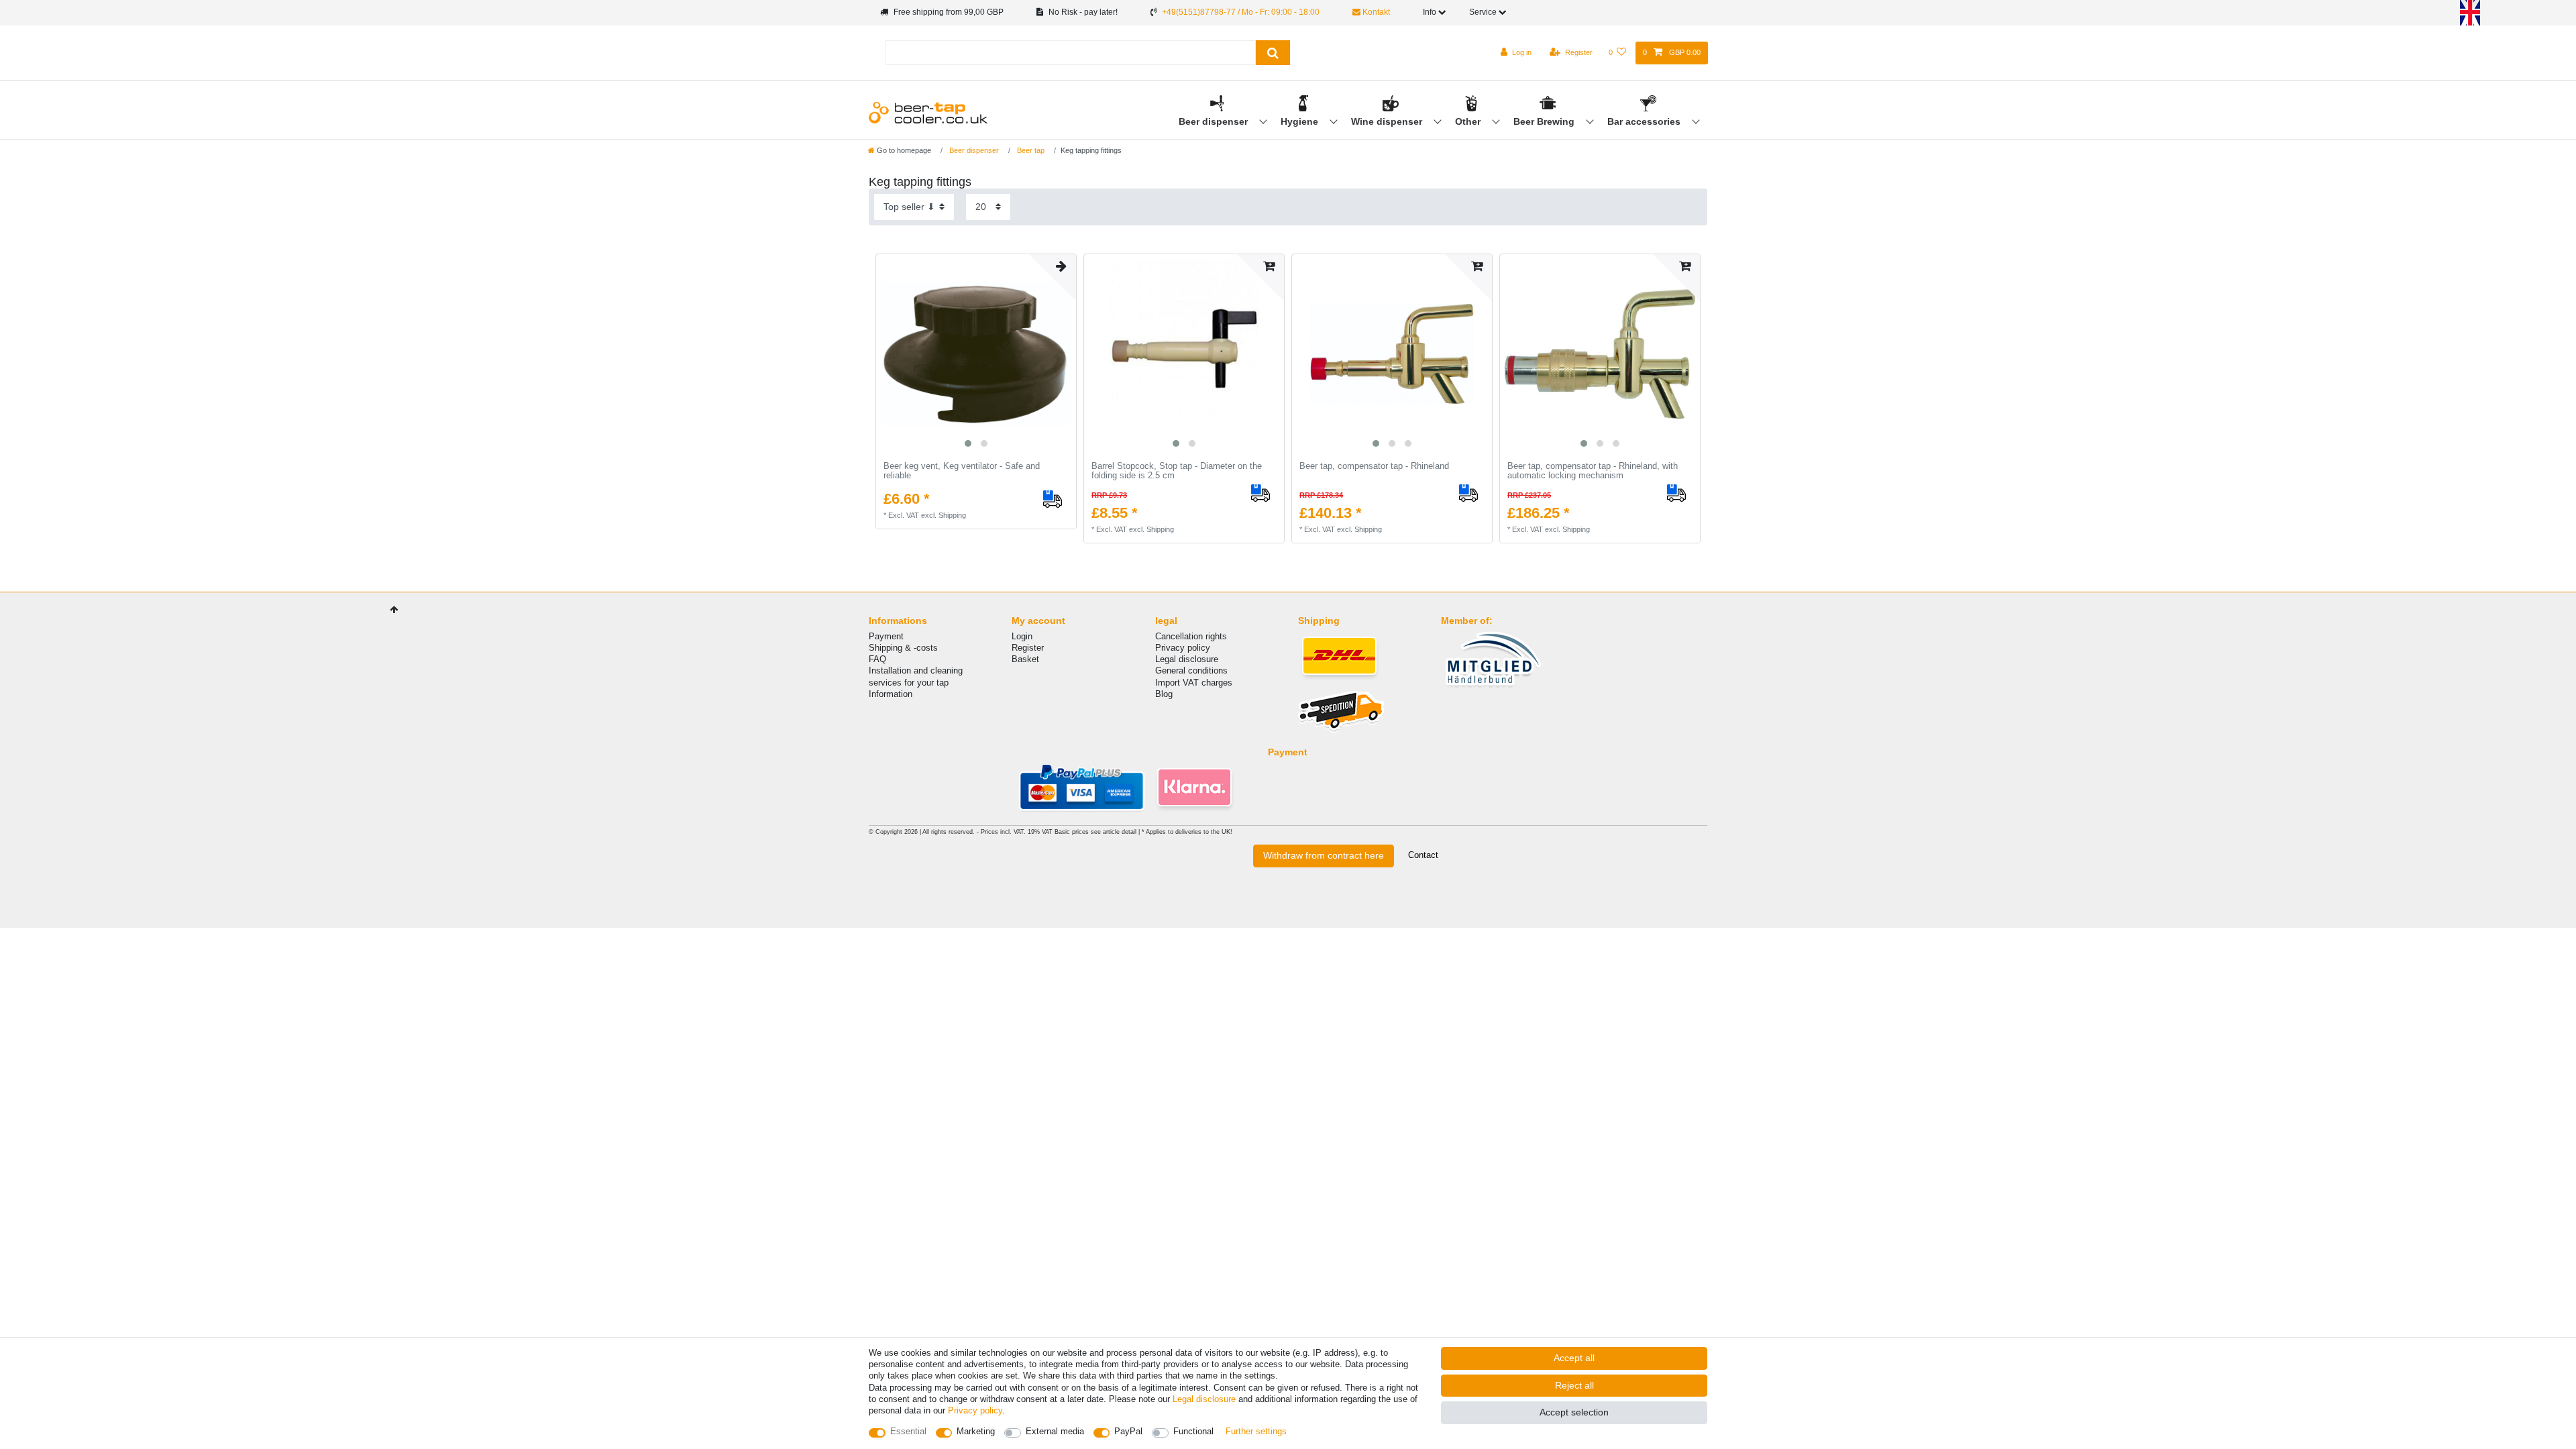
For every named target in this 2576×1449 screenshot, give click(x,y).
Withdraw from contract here (1324, 855)
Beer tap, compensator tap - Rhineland (1374, 466)
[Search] (1273, 53)
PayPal (1128, 1431)
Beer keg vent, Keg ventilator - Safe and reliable (962, 471)
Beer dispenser (1215, 121)
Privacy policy (1183, 648)
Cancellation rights (1191, 636)
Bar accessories (1645, 121)
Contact (1423, 855)
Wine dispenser (1388, 121)
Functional (1193, 1431)
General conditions (1191, 670)
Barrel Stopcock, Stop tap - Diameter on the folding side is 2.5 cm (1177, 471)
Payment (886, 636)
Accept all (1574, 1358)
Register (1028, 648)
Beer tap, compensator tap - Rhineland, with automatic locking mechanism (1593, 471)
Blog (1164, 694)
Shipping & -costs (903, 648)
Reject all (1574, 1385)
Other (1469, 121)
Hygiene (1301, 121)
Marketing (976, 1431)
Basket (1025, 659)
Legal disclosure (1187, 659)
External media (1055, 1431)
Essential (908, 1431)
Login (1022, 636)
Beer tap (1030, 150)
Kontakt (1375, 12)
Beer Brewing (1545, 121)
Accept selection (1574, 1412)
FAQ (877, 659)
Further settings (1256, 1431)
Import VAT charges (1194, 683)
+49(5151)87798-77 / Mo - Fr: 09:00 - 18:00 (1241, 12)
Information (891, 694)
